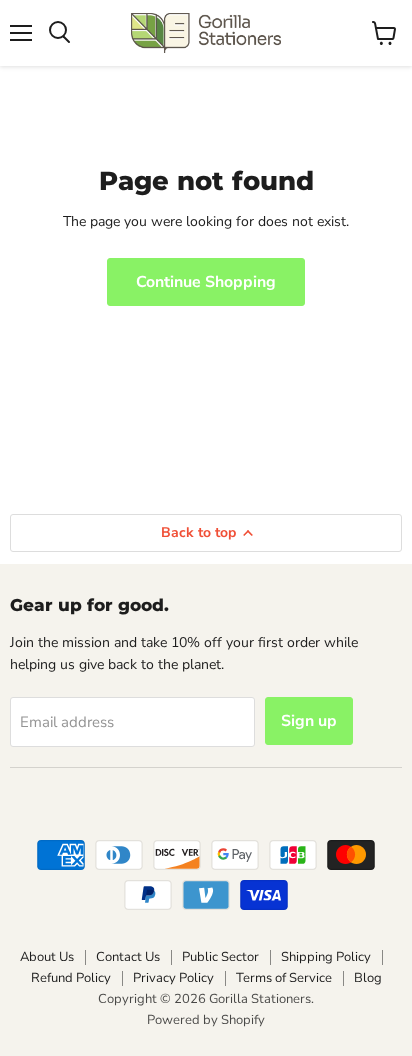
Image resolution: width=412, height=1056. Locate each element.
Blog (368, 978)
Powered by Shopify (206, 1020)
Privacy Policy (173, 978)
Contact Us (128, 957)
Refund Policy (71, 978)
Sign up (309, 721)
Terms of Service (284, 978)
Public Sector (220, 957)
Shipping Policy (326, 957)
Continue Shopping (206, 282)
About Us (47, 957)
